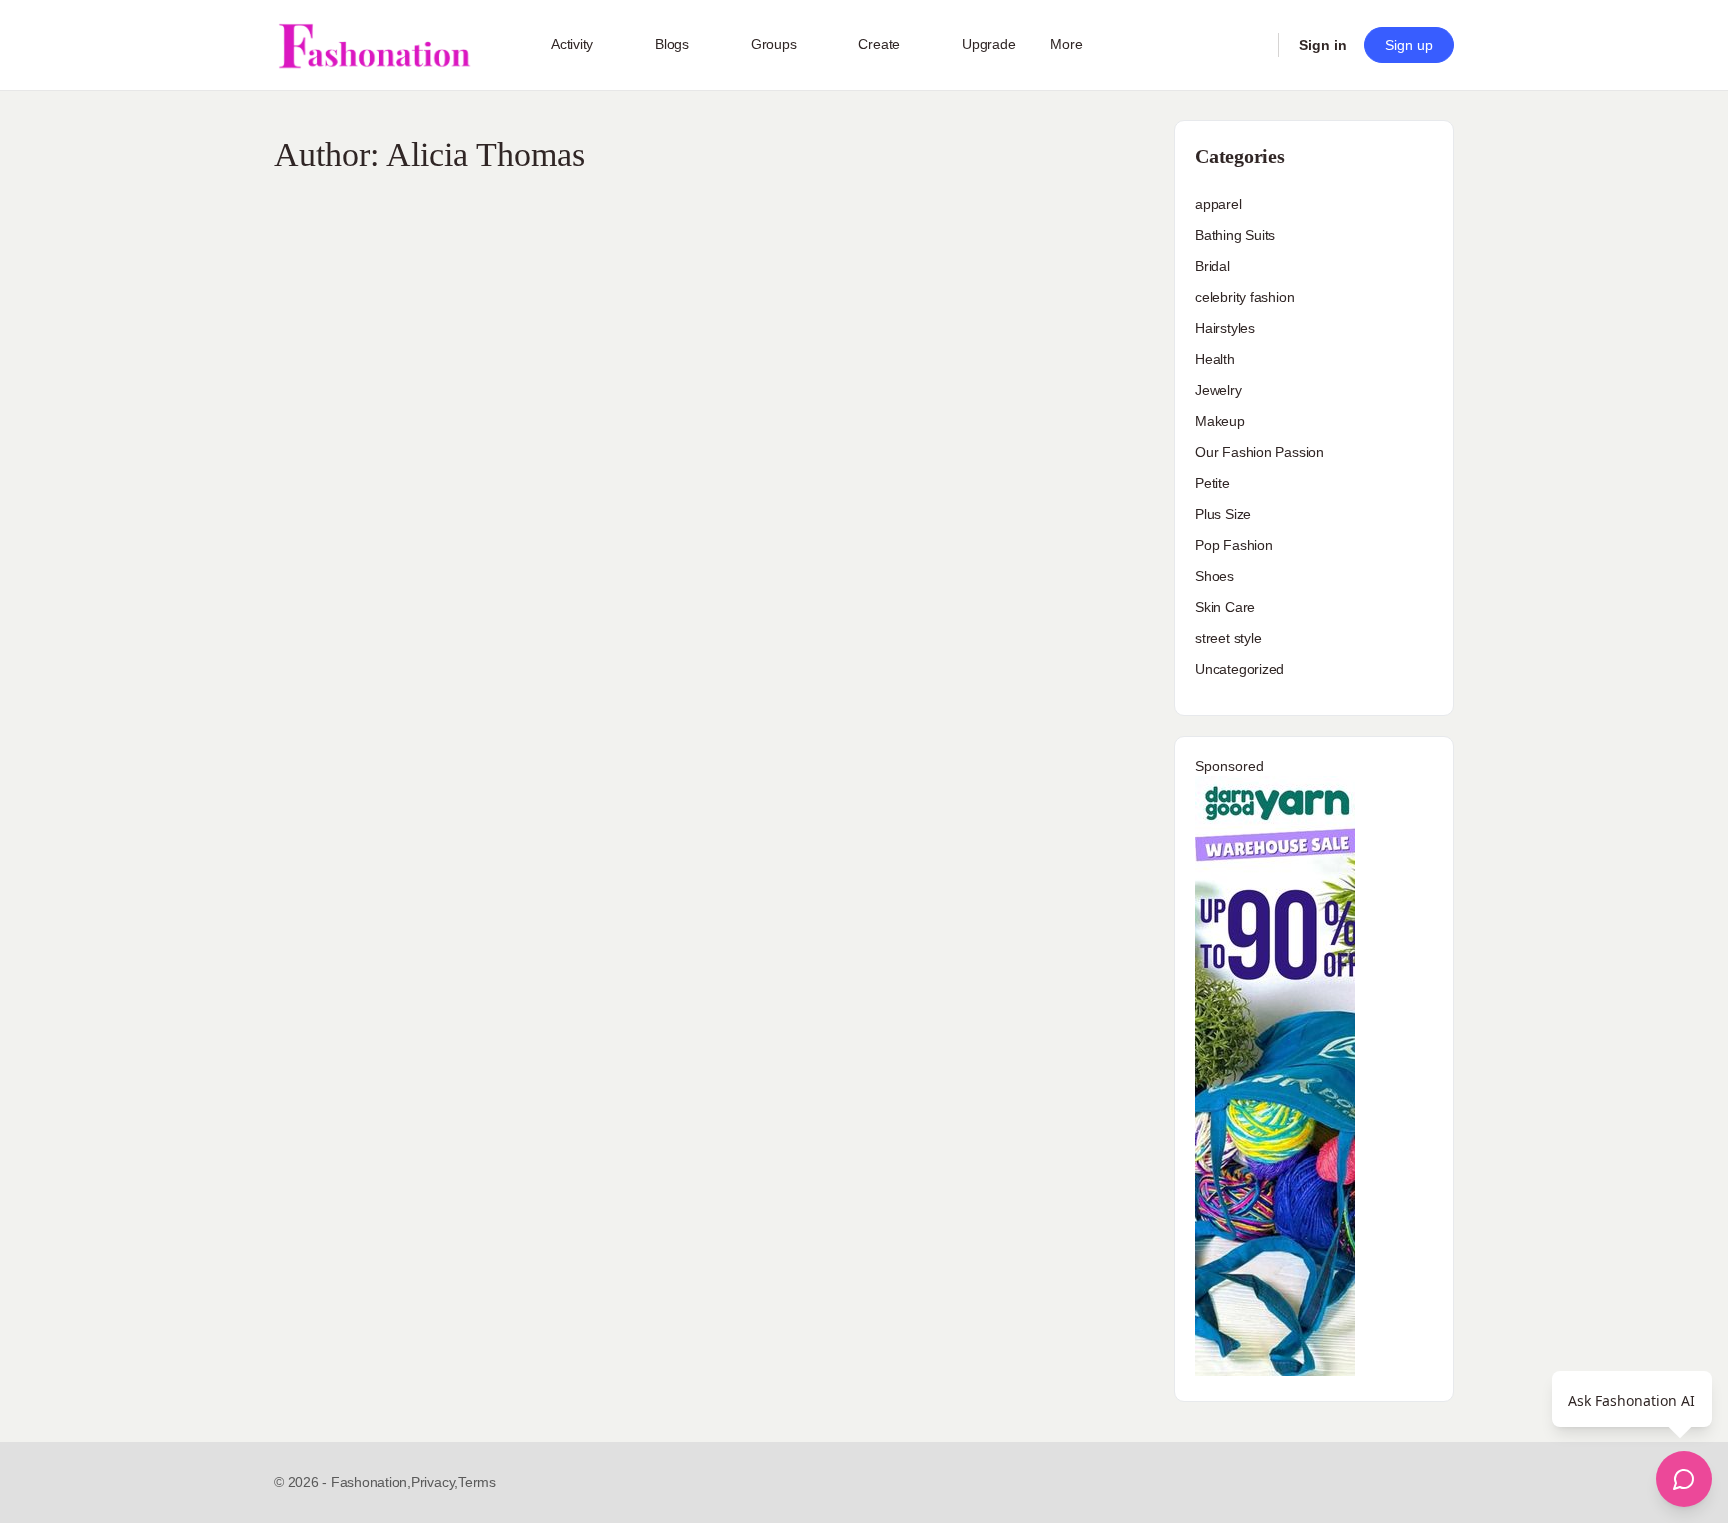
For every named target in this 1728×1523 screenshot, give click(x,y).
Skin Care (1225, 607)
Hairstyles (1225, 328)
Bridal (1212, 266)
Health (1215, 359)
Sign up (1409, 45)
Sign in (1323, 45)
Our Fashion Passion (1259, 452)
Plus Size (1223, 514)
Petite (1212, 483)
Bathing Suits (1235, 235)
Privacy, (434, 1482)
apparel (1218, 204)
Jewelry (1218, 390)
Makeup (1220, 421)
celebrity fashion (1244, 297)
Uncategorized (1239, 669)
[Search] (1250, 45)
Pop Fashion (1234, 545)
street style (1228, 638)
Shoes (1214, 576)
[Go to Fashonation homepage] (374, 45)
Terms (477, 1482)
